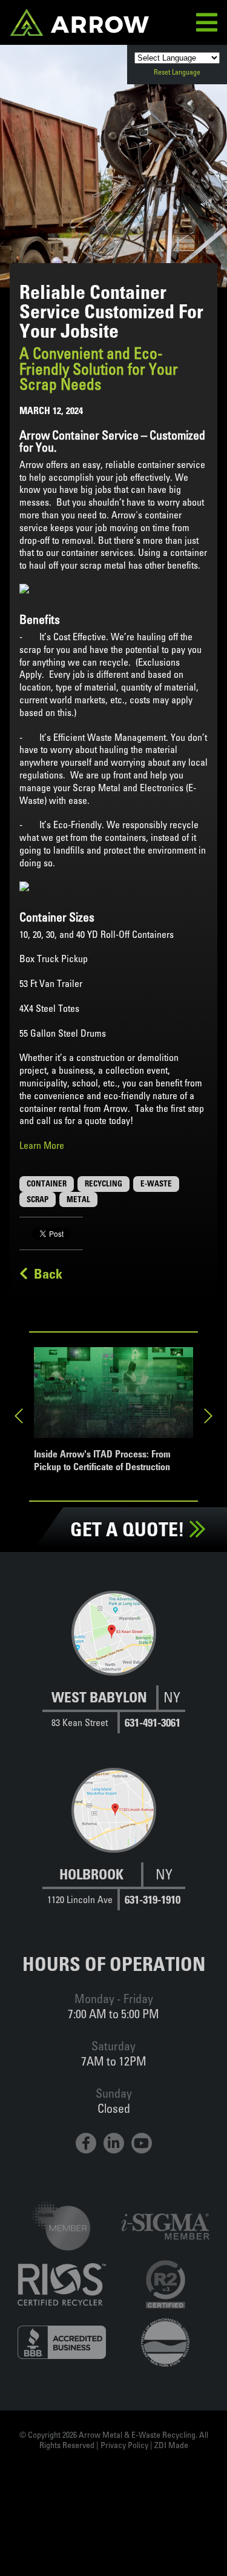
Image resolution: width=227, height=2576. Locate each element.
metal (78, 1199)
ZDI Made (171, 2445)
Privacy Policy (124, 2445)
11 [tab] (59, 1496)
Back (45, 1274)
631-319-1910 (153, 1900)
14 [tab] (114, 1496)
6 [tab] (132, 1482)
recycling (104, 1183)
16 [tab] (150, 1496)
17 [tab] (168, 1496)
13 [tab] (96, 1496)
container (47, 1183)
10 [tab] (41, 1496)
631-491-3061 (153, 1723)
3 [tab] (77, 1482)
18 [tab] (186, 1496)
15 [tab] (132, 1496)
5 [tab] (114, 1482)
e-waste (156, 1183)
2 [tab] (59, 1482)
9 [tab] (186, 1482)
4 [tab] (96, 1482)
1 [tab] (41, 1482)
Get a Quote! (130, 1529)
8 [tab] (168, 1482)
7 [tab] (150, 1482)
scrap (38, 1199)
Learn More (42, 1145)
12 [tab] (77, 1496)
